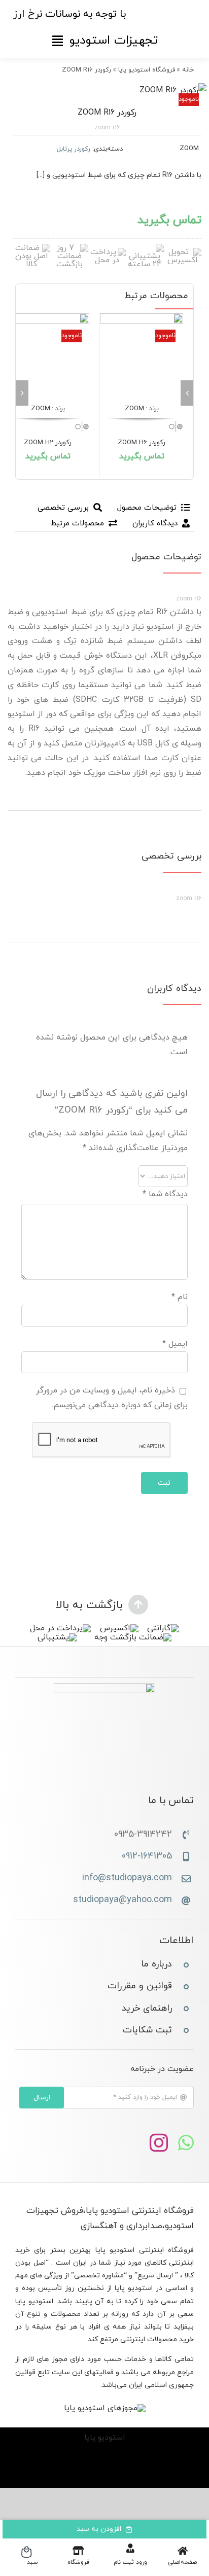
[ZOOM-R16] (104, 91)
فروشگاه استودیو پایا (147, 70)
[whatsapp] (186, 2143)
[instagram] (159, 2143)
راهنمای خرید (147, 2008)
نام (180, 1297)
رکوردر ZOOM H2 (48, 443)
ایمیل (175, 1344)
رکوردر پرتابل (74, 149)
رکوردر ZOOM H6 (142, 443)
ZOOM (189, 149)
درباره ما (156, 1964)
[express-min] (183, 252)
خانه (188, 70)
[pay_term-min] (107, 252)
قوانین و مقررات (140, 1986)
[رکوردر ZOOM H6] (142, 355)
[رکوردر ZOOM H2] (48, 355)
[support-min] (145, 248)
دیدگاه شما (165, 1194)
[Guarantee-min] (31, 248)
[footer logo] (104, 1687)
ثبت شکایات (147, 2030)
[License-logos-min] (105, 2408)
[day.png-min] (69, 248)
